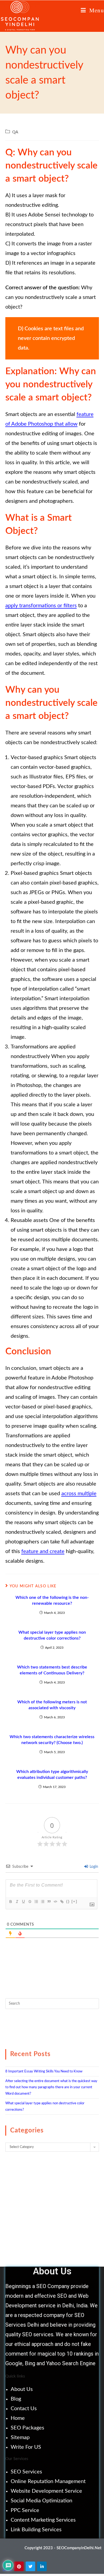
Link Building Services (36, 2530)
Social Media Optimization (41, 2501)
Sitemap (20, 2438)
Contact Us (24, 2409)
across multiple (79, 1494)
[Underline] (23, 1902)
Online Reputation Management (48, 2481)
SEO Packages (27, 2428)
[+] (74, 1901)
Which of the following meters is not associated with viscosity (52, 1705)
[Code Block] (55, 1902)
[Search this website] (52, 2003)
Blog (16, 2399)
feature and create (43, 1551)
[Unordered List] (42, 1902)
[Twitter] (30, 2566)
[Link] (62, 1902)
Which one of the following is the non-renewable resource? (52, 1600)
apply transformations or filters (41, 606)
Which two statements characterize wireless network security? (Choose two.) (52, 1740)
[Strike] (30, 1902)
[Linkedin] (42, 2566)
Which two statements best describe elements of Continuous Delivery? (52, 1670)
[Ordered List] (36, 1902)
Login (93, 1867)
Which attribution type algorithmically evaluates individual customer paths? (52, 1775)
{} (68, 1901)
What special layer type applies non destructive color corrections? (52, 1635)
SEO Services (26, 2472)
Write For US (26, 2447)
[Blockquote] (49, 1902)
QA (15, 132)
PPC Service (25, 2510)
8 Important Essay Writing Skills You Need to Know (44, 2071)
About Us (22, 2389)
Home (18, 2418)
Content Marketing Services (43, 2520)
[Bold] (10, 1902)
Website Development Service (46, 2491)
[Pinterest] (19, 2566)
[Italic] (17, 1902)
